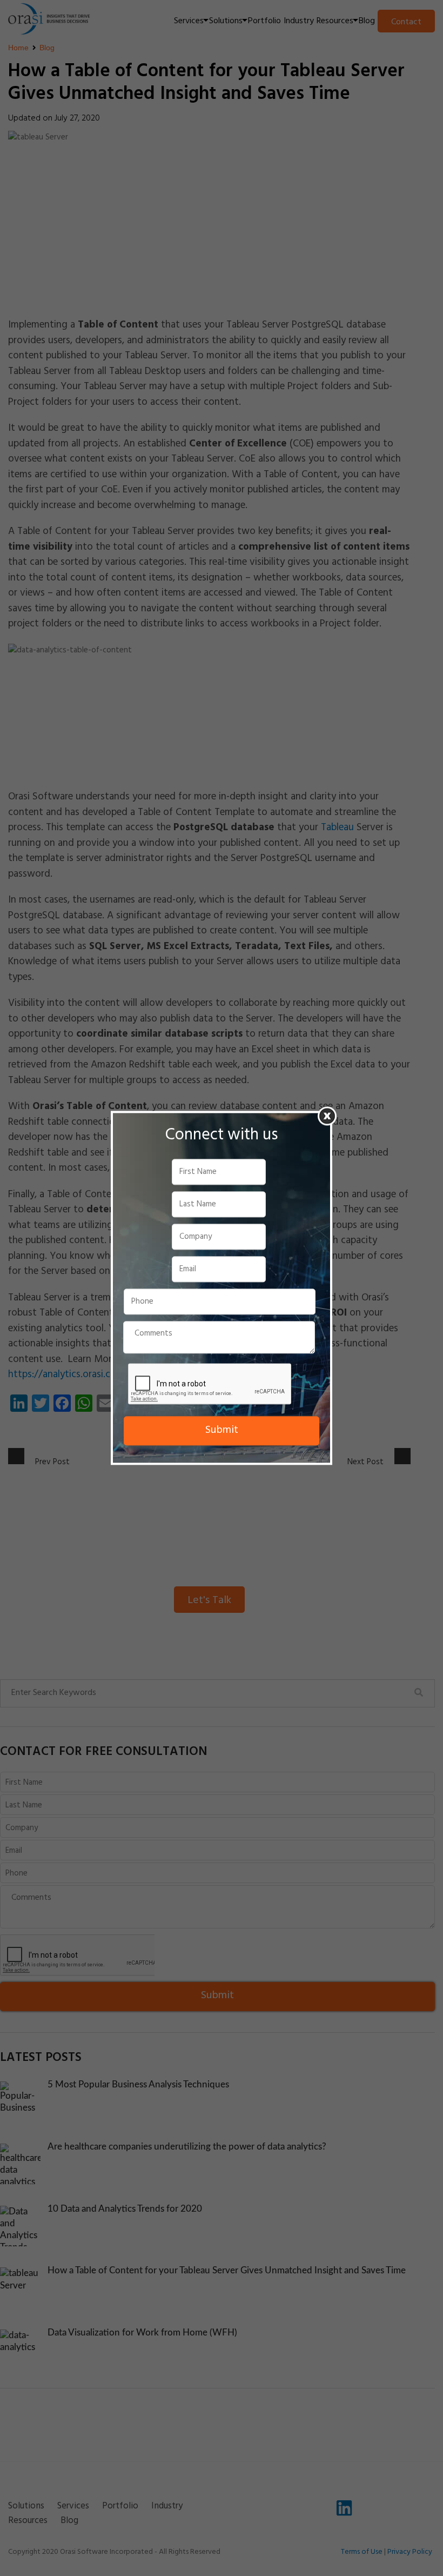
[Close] (327, 1116)
